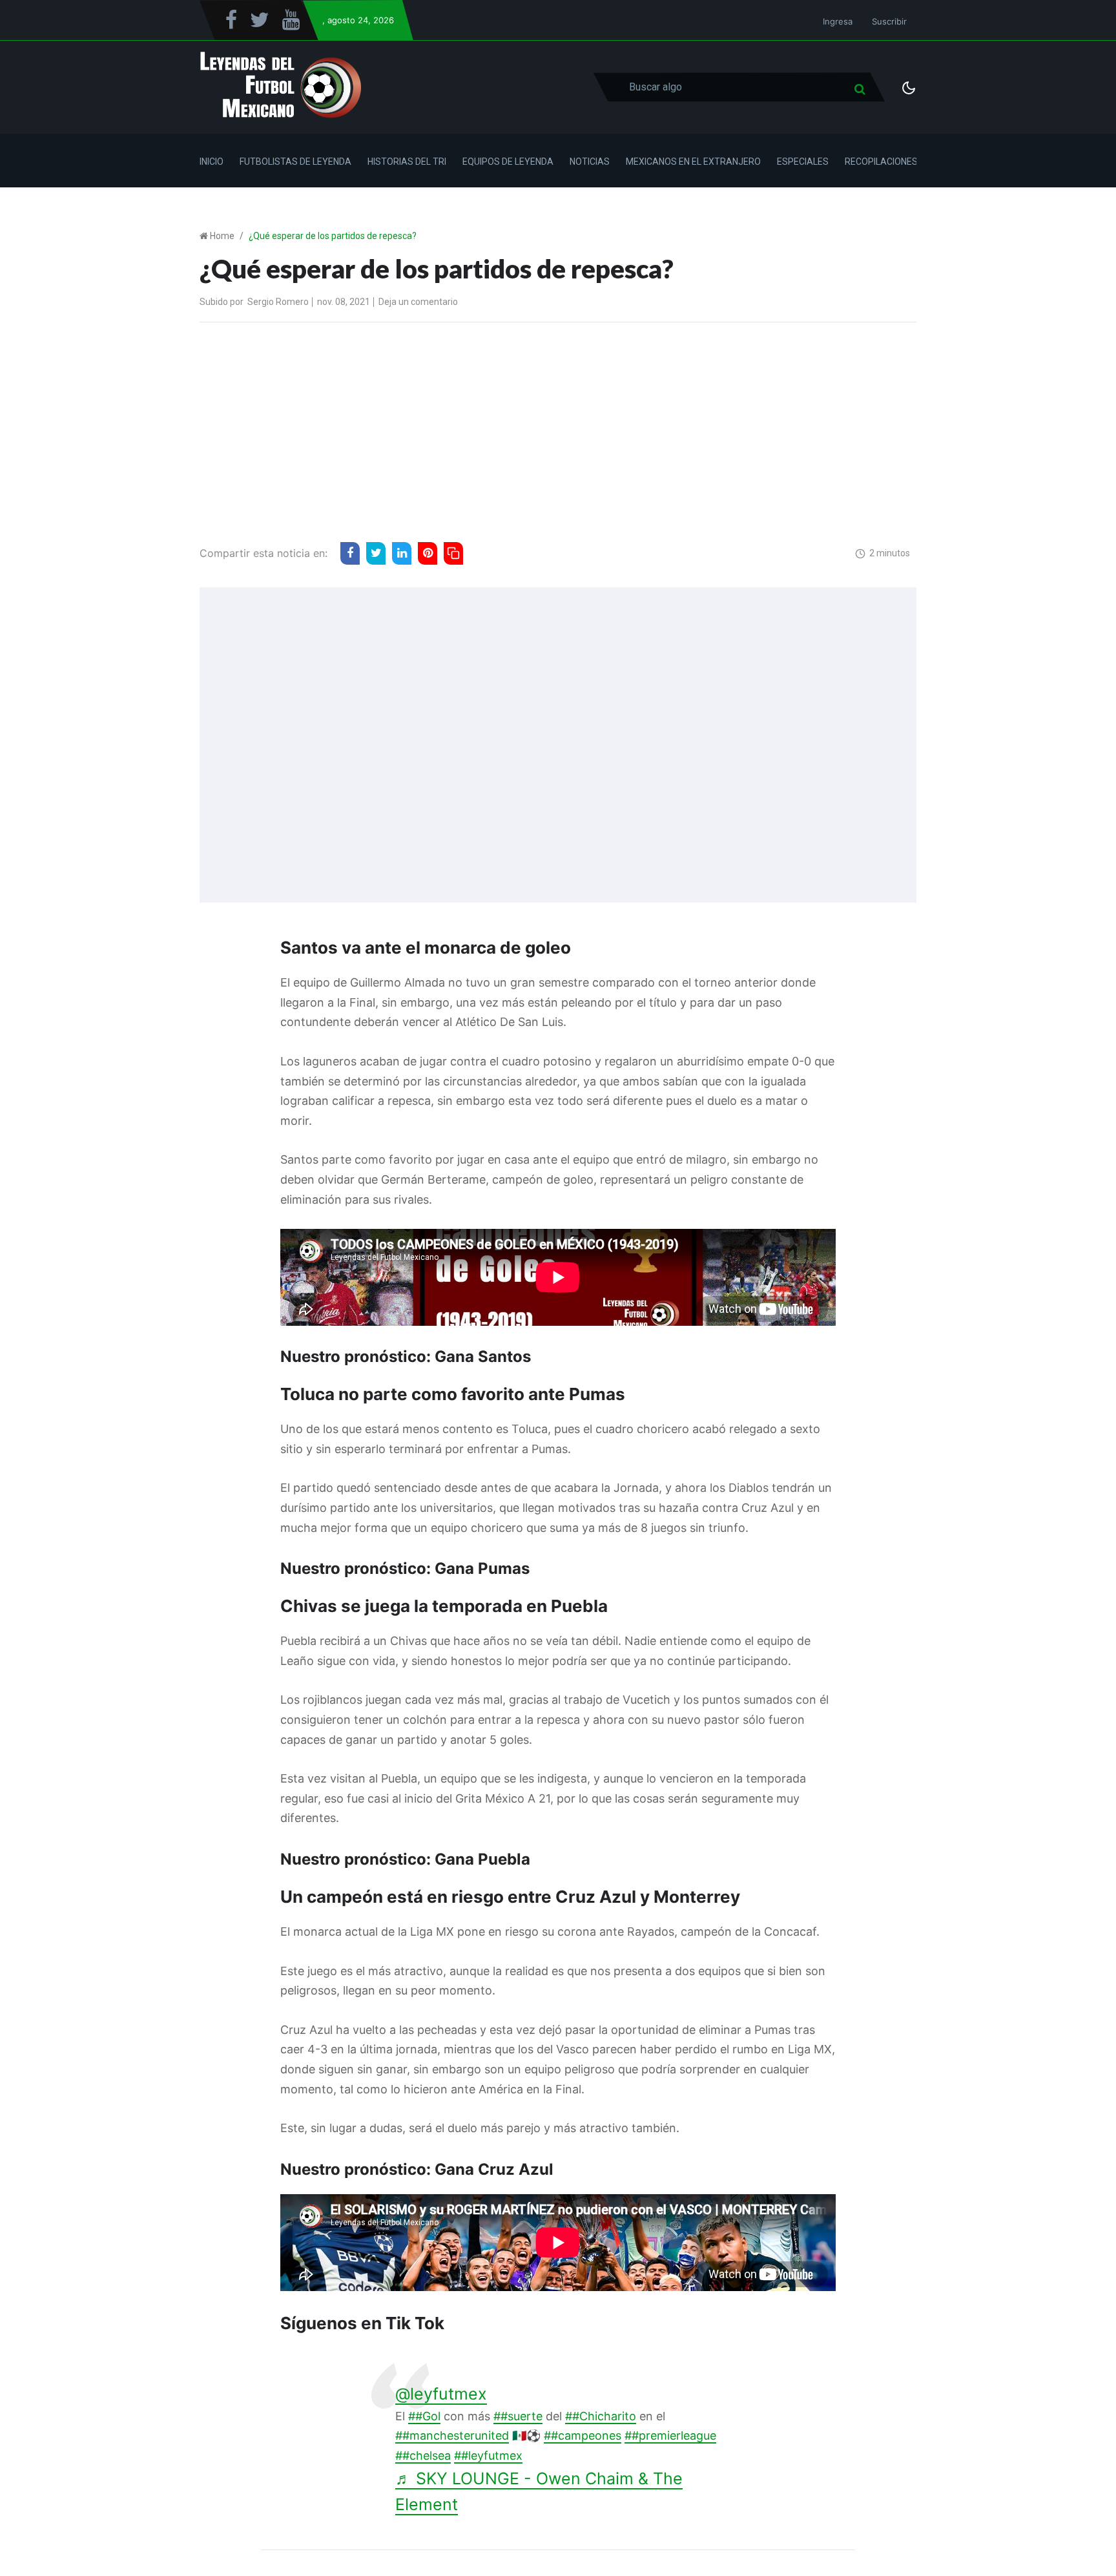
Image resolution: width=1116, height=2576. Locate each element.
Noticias (590, 162)
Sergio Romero (278, 302)
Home (222, 236)
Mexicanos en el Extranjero (693, 162)
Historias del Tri (407, 162)
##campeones (583, 2435)
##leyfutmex (488, 2456)
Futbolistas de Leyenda (295, 162)
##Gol (424, 2416)
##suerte (518, 2416)
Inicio (212, 162)
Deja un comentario (418, 302)
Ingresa (838, 21)
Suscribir (889, 21)
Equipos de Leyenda (508, 162)
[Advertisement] (558, 429)
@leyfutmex (441, 2394)
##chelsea (423, 2456)
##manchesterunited (452, 2435)
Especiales (803, 162)
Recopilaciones (881, 162)
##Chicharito (601, 2416)
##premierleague (670, 2435)
